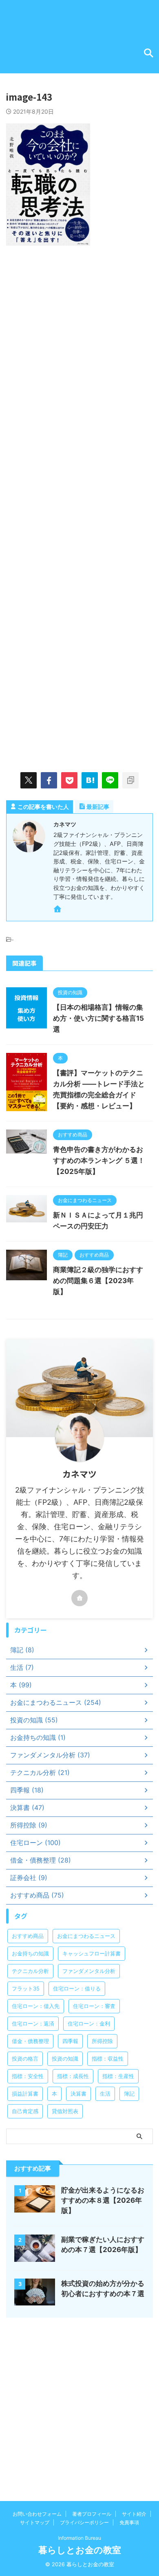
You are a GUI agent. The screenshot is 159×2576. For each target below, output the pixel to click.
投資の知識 (65, 2059)
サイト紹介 (134, 2514)
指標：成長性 (73, 2076)
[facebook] (49, 780)
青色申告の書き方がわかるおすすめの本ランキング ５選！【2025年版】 (99, 1160)
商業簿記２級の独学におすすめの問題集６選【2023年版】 (98, 1281)
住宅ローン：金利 (89, 2023)
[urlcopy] (130, 780)
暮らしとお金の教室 (80, 2550)
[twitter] (29, 780)
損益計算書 (25, 2094)
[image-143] (90, 780)
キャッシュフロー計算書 (92, 1953)
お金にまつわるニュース (86, 1936)
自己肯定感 (25, 2111)
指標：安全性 (28, 2076)
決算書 (78, 2094)
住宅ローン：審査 (94, 2006)
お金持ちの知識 (30, 1953)
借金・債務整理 (30, 2041)
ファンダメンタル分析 (89, 1971)
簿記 (129, 2094)
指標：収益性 (108, 2059)
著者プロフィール (92, 2514)
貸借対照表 (65, 2111)
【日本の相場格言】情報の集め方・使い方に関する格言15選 (98, 1018)
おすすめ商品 (28, 1936)
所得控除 (102, 2041)
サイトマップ (35, 2522)
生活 (105, 2094)
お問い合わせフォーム (37, 2514)
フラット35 (26, 1988)
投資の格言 (25, 2059)
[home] (58, 910)
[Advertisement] (79, 341)
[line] (110, 780)
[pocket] (69, 780)
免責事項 (129, 2522)
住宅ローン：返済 (33, 2023)
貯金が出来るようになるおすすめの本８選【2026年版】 (103, 2200)
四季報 (70, 2041)
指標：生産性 (118, 2076)
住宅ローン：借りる (77, 1988)
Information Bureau (79, 2538)
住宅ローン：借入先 (36, 2006)
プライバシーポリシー (84, 2522)
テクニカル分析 (30, 1971)
